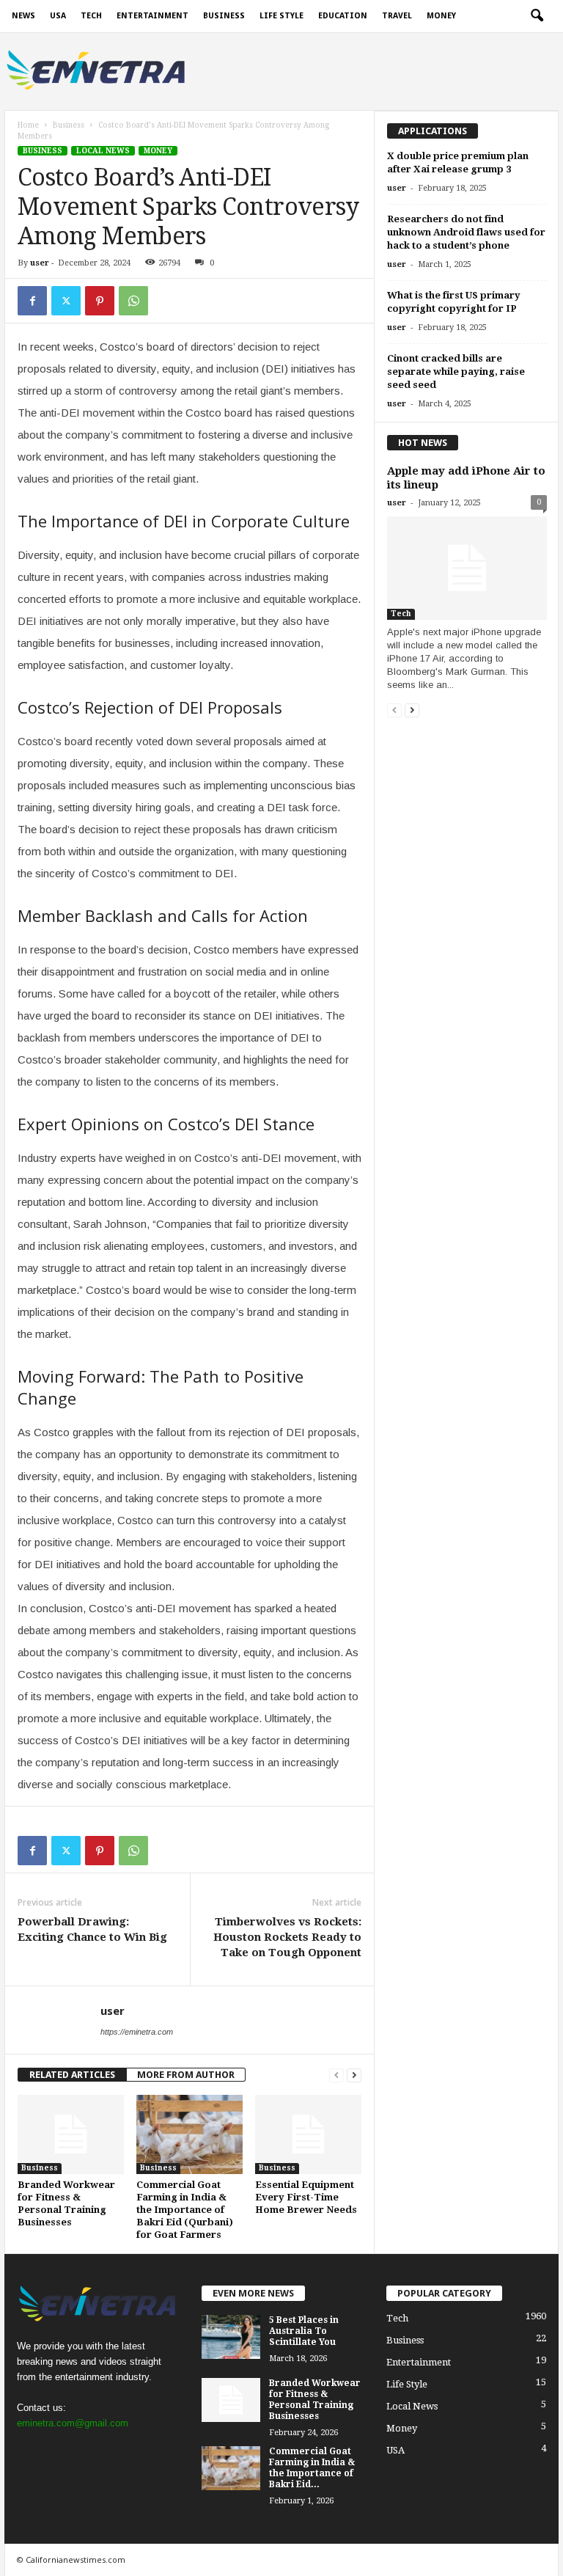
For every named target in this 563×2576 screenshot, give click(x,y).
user (40, 263)
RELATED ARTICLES (72, 2075)
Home (28, 125)
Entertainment (152, 16)
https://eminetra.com (137, 2032)
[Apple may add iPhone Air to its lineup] (467, 568)
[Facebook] (32, 301)
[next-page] (354, 2075)
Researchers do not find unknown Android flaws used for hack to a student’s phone (466, 232)
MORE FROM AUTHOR (186, 2075)
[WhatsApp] (133, 301)
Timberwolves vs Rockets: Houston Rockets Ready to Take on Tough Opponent (287, 1937)
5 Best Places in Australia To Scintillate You (304, 2331)
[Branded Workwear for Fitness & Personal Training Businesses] (71, 2134)
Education (343, 16)
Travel (397, 16)
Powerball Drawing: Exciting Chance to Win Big (92, 1929)
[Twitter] (66, 301)
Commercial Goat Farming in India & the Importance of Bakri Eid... (312, 2468)
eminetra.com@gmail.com (73, 2423)
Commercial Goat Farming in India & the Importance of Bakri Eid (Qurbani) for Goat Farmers (185, 2210)
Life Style (281, 16)
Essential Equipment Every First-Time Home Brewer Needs (306, 2197)
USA (58, 16)
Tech (91, 16)
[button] (537, 16)
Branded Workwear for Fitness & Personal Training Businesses (315, 2400)
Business (224, 16)
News (23, 16)
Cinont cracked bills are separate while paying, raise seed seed (456, 372)
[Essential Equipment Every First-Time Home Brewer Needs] (308, 2134)
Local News (103, 151)
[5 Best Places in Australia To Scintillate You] (231, 2337)
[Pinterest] (100, 301)
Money (441, 16)
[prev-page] (336, 2075)
